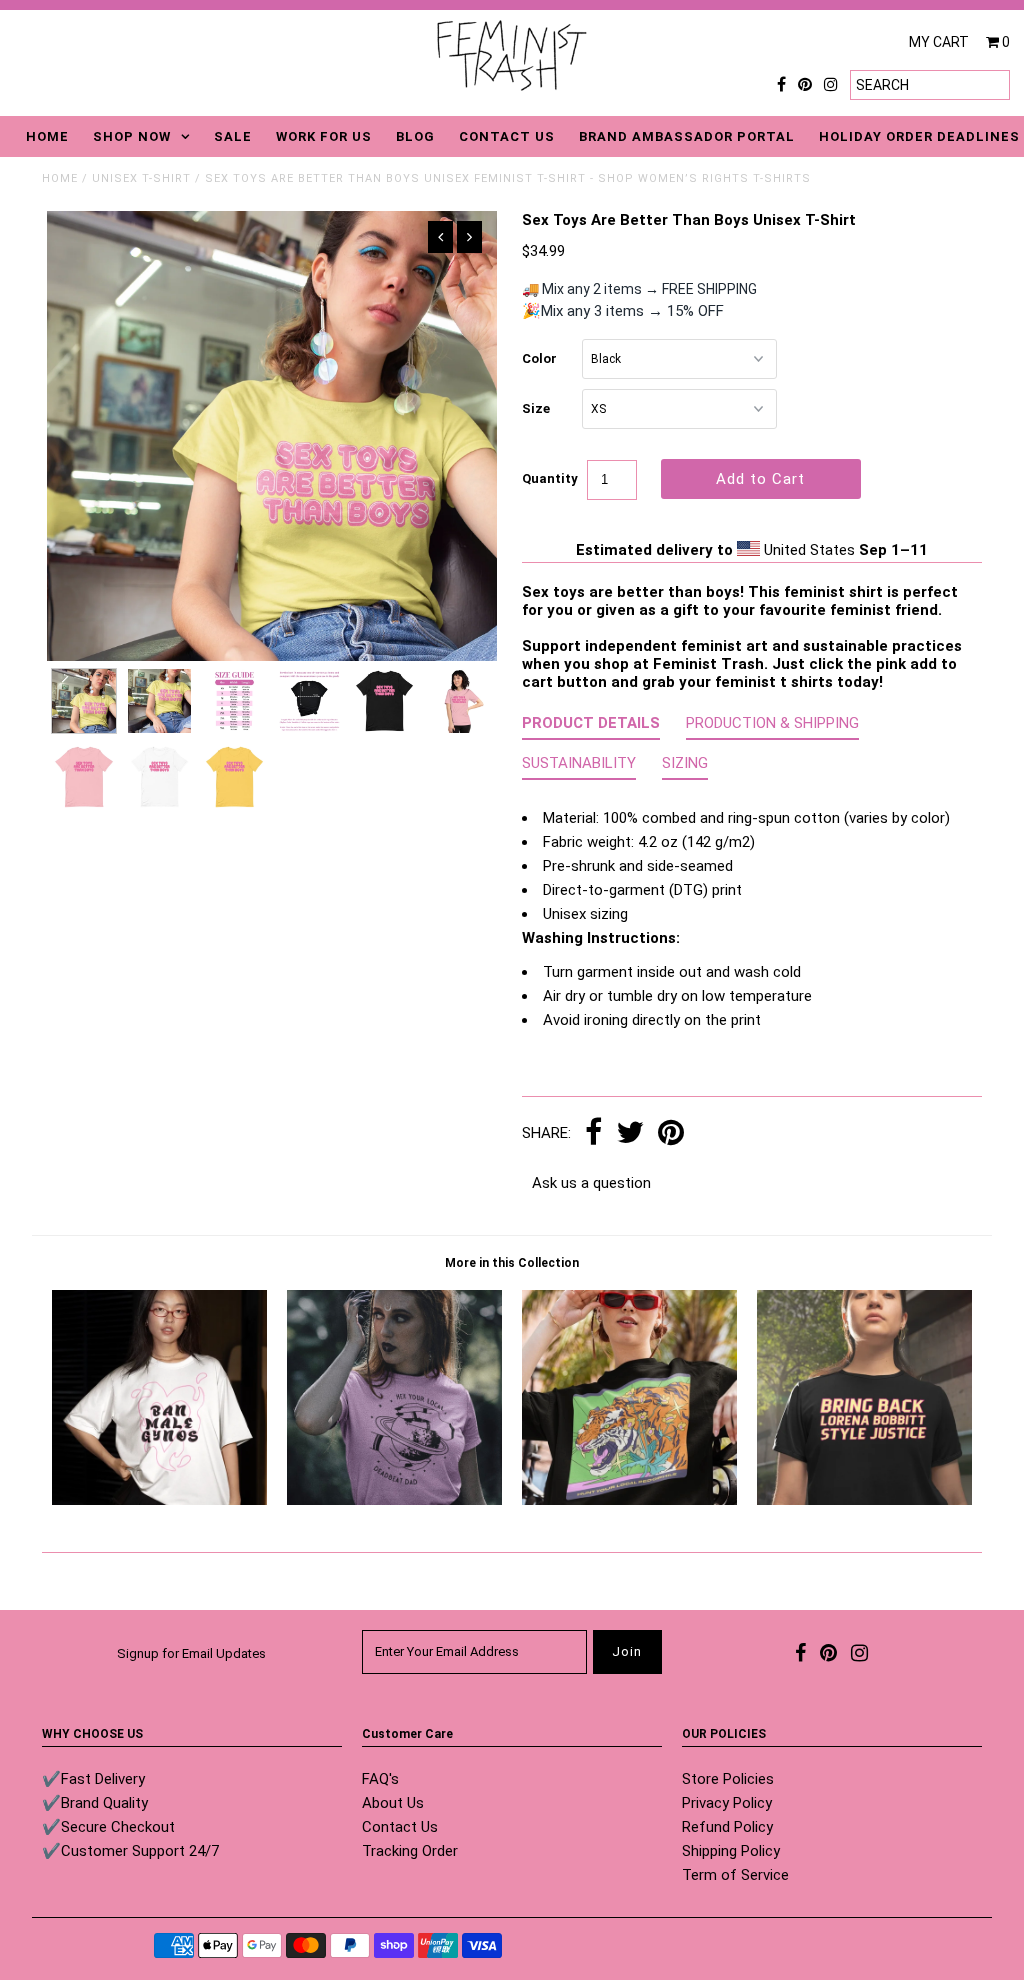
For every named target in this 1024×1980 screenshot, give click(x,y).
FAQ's (380, 1779)
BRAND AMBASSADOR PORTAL (687, 136)
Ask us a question (591, 1183)
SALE (233, 136)
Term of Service (735, 1875)
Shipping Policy (731, 1851)
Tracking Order (410, 1851)
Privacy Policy (727, 1803)
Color (539, 358)
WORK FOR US (324, 136)
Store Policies (728, 1779)
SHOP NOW (132, 136)
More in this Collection (512, 1263)
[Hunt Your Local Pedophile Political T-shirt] (629, 1500)
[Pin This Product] (671, 1134)
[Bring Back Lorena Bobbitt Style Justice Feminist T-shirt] (864, 1500)
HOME (47, 136)
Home (60, 178)
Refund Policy (727, 1827)
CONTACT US (507, 136)
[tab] (591, 727)
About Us (393, 1803)
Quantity (550, 478)
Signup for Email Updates (191, 1653)
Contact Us (400, 1827)
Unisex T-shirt (141, 178)
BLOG (415, 136)
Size (536, 408)
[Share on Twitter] (630, 1134)
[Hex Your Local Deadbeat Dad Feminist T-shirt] (394, 1500)
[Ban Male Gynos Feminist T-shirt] (159, 1500)
